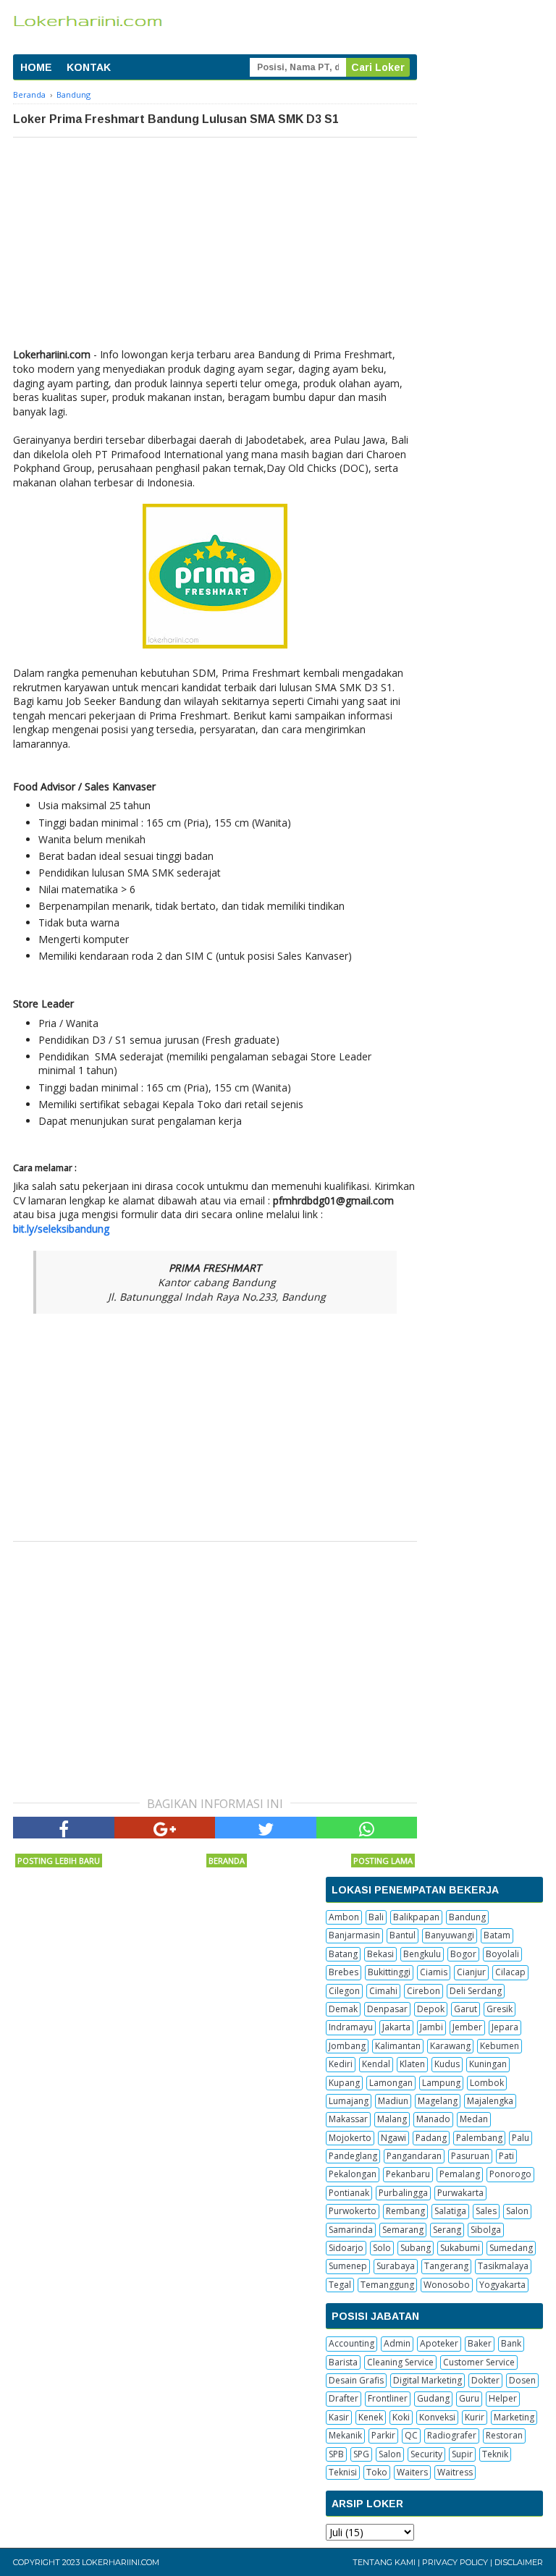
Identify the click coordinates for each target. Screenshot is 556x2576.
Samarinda (351, 2230)
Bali (376, 1917)
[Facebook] (64, 1828)
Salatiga (450, 2211)
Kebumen (500, 2046)
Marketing (514, 2417)
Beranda (227, 1861)
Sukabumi (460, 2248)
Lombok (487, 2083)
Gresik (500, 2009)
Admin (397, 2343)
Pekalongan (353, 2174)
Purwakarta (460, 2193)
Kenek (371, 2417)
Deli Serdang (476, 1991)
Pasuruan (470, 2156)
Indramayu (351, 2027)
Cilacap (510, 1972)
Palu (521, 2138)
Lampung (441, 2083)
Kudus (447, 2064)
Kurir (475, 2417)
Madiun (393, 2101)
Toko (377, 2472)
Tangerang (446, 2266)
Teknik (495, 2454)
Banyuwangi (450, 1935)
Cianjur (471, 1972)
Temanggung (387, 2285)
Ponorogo (510, 2174)
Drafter (344, 2398)
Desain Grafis (356, 2380)
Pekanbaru (408, 2174)
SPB (336, 2454)
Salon (517, 2211)
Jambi (431, 2027)
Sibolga (486, 2230)
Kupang (344, 2083)
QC (411, 2435)
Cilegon (344, 1991)
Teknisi (343, 2472)
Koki (401, 2417)
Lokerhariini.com (121, 2562)
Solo (382, 2248)
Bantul (403, 1935)
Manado (433, 2119)
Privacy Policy (455, 2562)
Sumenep (348, 2266)
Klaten (412, 2064)
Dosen (522, 2380)
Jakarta (396, 2027)
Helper (503, 2398)
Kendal (376, 2064)
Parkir (383, 2435)
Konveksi (437, 2417)
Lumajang (349, 2101)
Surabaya (396, 2266)
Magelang (438, 2101)
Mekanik (345, 2435)
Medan (474, 2119)
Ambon (344, 1917)
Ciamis (434, 1972)
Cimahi (383, 1991)
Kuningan (488, 2064)
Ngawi (393, 2138)
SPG (361, 2454)
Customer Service (479, 2362)
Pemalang (460, 2174)
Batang (343, 1954)
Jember (467, 2027)
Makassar (348, 2119)
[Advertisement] (215, 246)
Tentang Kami (384, 2562)
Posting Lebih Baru (59, 1861)
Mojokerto (350, 2138)
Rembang (405, 2211)
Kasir (339, 2417)
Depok (431, 2009)
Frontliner (388, 2398)
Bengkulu (422, 1954)
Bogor (463, 1954)
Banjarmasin (354, 1935)
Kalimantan (398, 2046)
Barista (343, 2362)
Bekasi (380, 1954)
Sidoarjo (346, 2248)
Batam (497, 1935)
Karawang (450, 2046)
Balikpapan (416, 1917)
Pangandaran (414, 2156)
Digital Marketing (427, 2380)
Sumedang (511, 2248)
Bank (511, 2343)
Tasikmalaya (503, 2266)
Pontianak (349, 2193)
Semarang (403, 2230)
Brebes (344, 1972)
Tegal (340, 2285)
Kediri (341, 2064)
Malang (392, 2119)
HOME (36, 67)
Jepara (505, 2027)
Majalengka (490, 2101)
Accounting (351, 2343)
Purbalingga (403, 2193)
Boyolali (502, 1954)
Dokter (485, 2380)
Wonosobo (447, 2285)
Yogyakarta (502, 2285)
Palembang (479, 2138)
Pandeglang (353, 2156)
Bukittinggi (389, 1972)
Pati (506, 2156)
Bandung (467, 1917)
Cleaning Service (400, 2362)
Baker (480, 2343)
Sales (486, 2211)
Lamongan (391, 2083)
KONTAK (89, 67)
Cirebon (424, 1991)
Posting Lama (383, 1861)
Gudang (433, 2398)
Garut (466, 2009)
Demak (343, 2009)
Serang (447, 2230)
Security (426, 2454)
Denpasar (387, 2009)
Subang (416, 2248)
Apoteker (439, 2343)
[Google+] (165, 1828)
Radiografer (452, 2435)
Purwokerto (353, 2211)
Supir (462, 2454)
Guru (469, 2398)
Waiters (412, 2472)
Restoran (504, 2435)
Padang (431, 2138)
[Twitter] (266, 1828)
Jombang (347, 2046)
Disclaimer (519, 2562)
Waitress (455, 2472)
